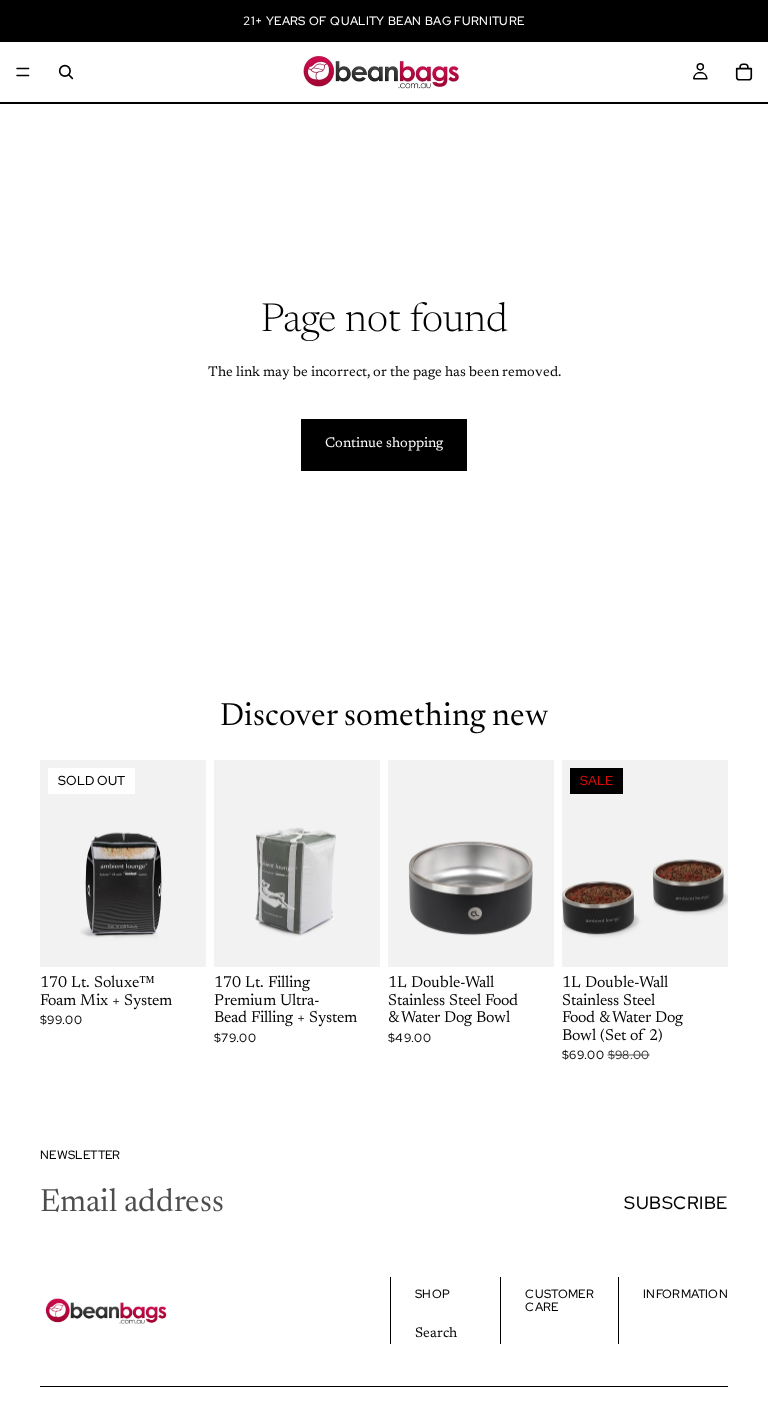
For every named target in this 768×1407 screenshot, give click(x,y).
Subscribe (676, 1202)
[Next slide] (184, 863)
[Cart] (744, 72)
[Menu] (23, 72)
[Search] (66, 72)
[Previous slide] (62, 863)
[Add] (349, 936)
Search (436, 1333)
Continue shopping (384, 444)
